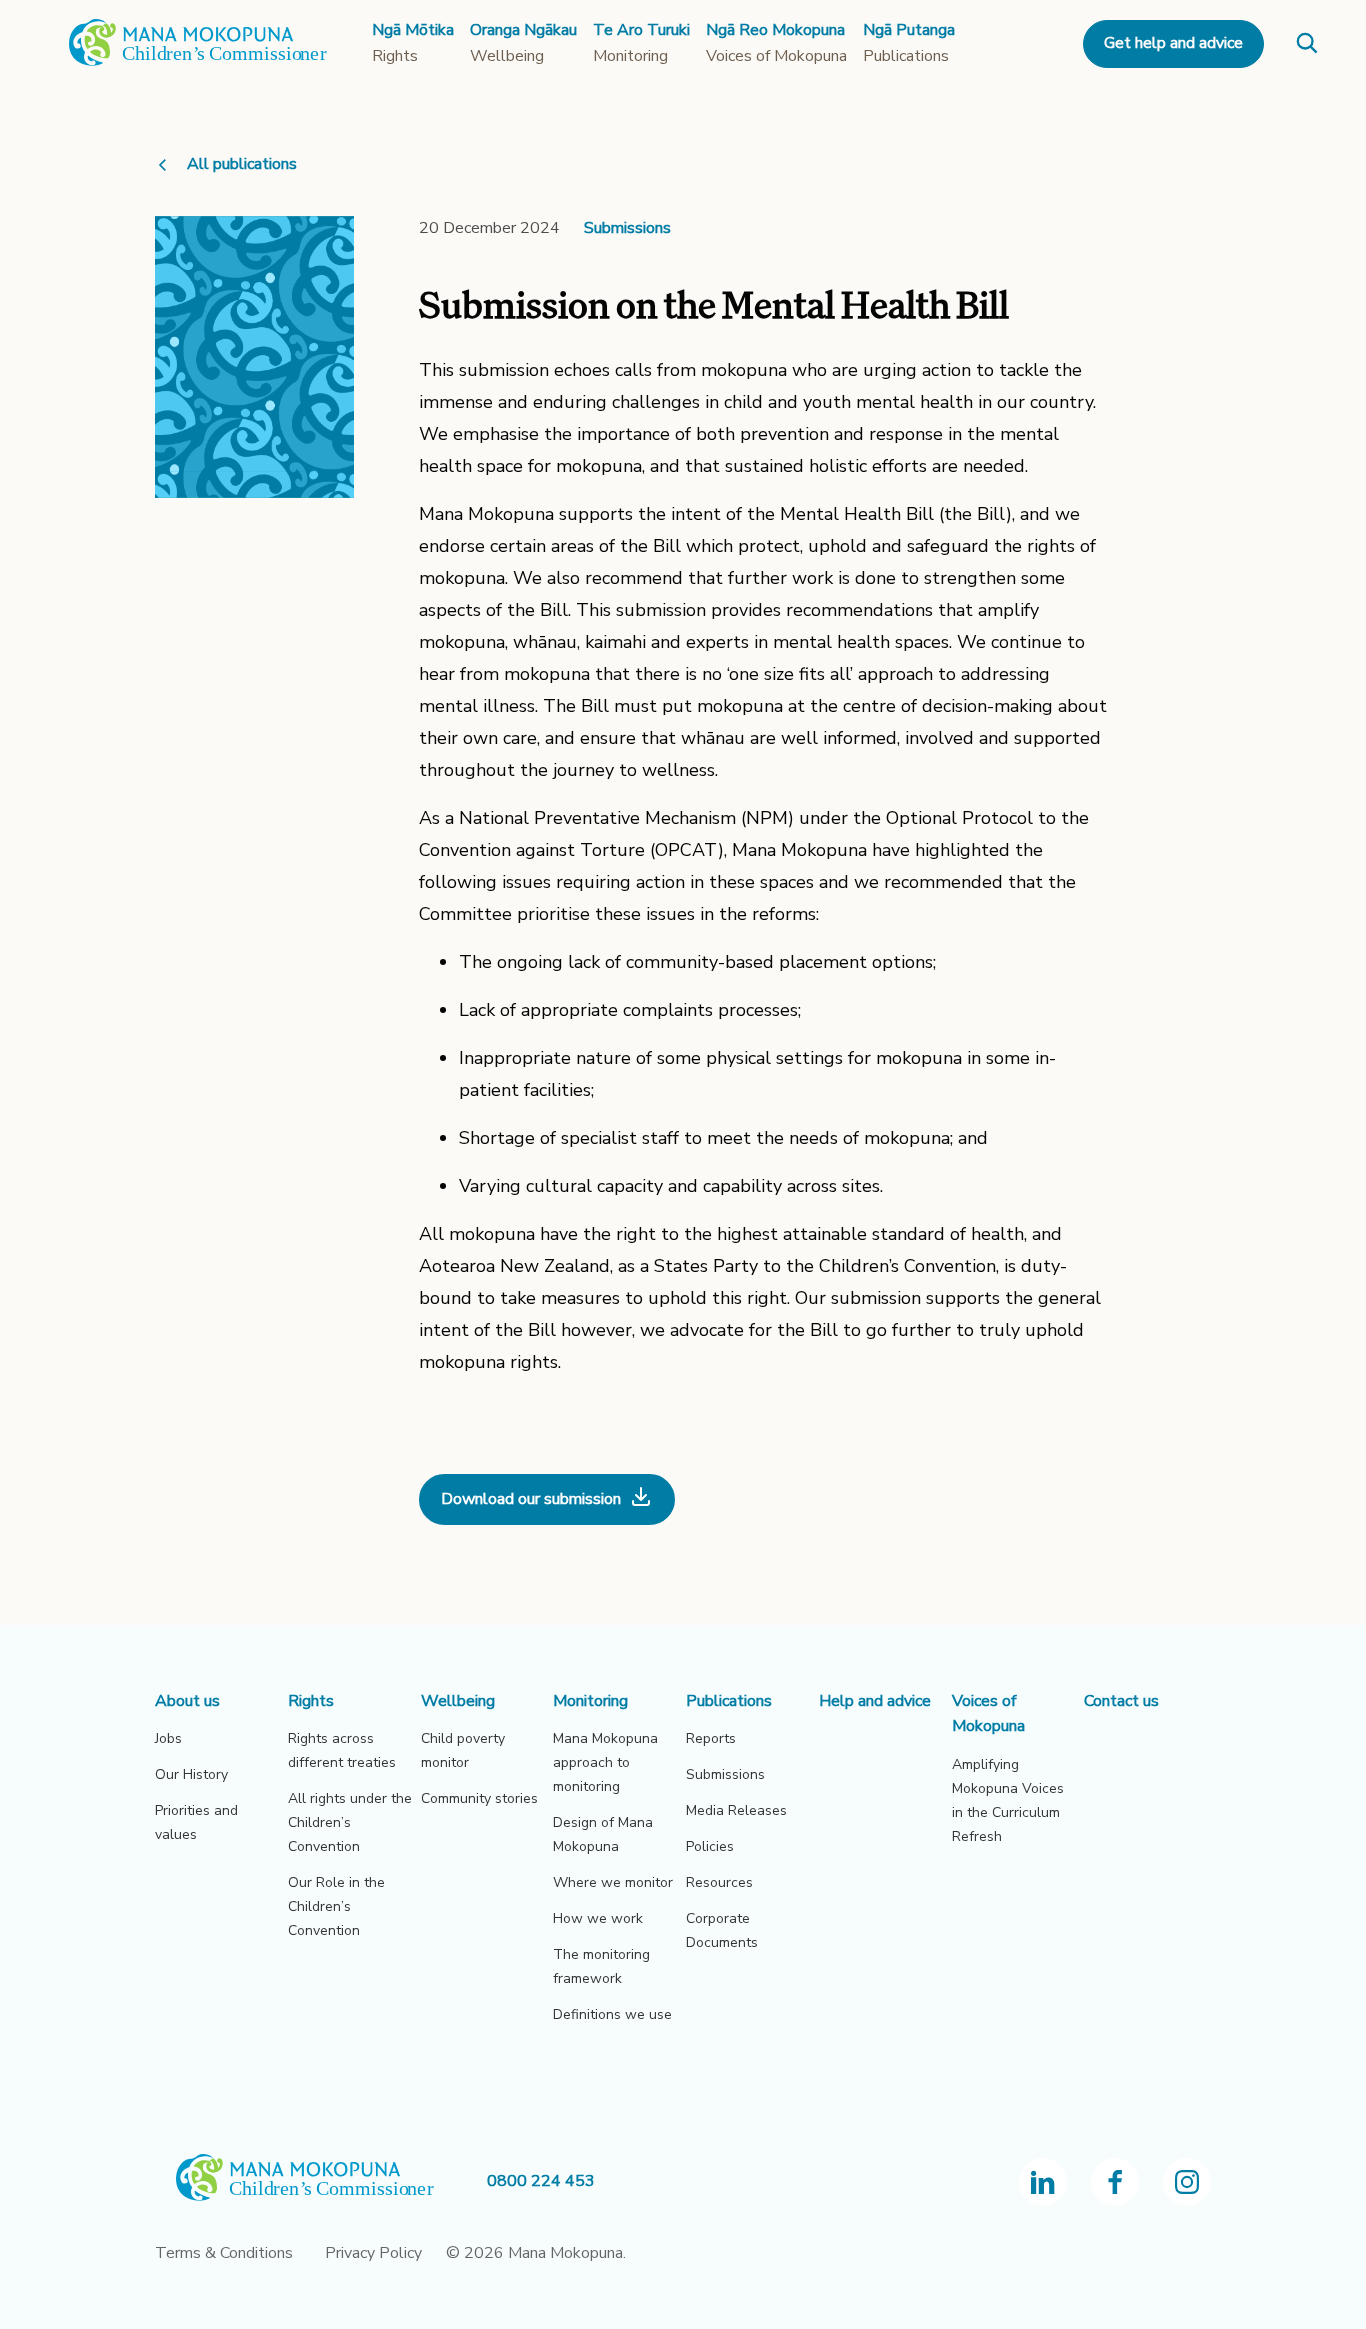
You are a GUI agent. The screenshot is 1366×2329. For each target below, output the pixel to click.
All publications (242, 164)
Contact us (1121, 1701)
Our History (191, 1774)
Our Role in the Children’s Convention (336, 1906)
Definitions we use (612, 2014)
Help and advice (875, 1701)
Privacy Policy (373, 2253)
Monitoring (590, 1701)
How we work (598, 1918)
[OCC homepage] (321, 2181)
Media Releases (736, 1810)
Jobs (168, 1738)
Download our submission (531, 1499)
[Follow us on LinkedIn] (1043, 2182)
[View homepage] (198, 62)
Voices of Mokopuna (988, 1714)
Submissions (627, 228)
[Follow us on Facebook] (1115, 2182)
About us (187, 1701)
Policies (710, 1846)
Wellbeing (458, 1701)
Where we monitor (613, 1882)
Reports (711, 1738)
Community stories (479, 1798)
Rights (311, 1701)
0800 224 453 (541, 2181)
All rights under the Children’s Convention (350, 1822)
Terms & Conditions (224, 2253)
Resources (719, 1882)
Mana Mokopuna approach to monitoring (605, 1762)
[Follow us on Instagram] (1187, 2182)
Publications (729, 1701)
